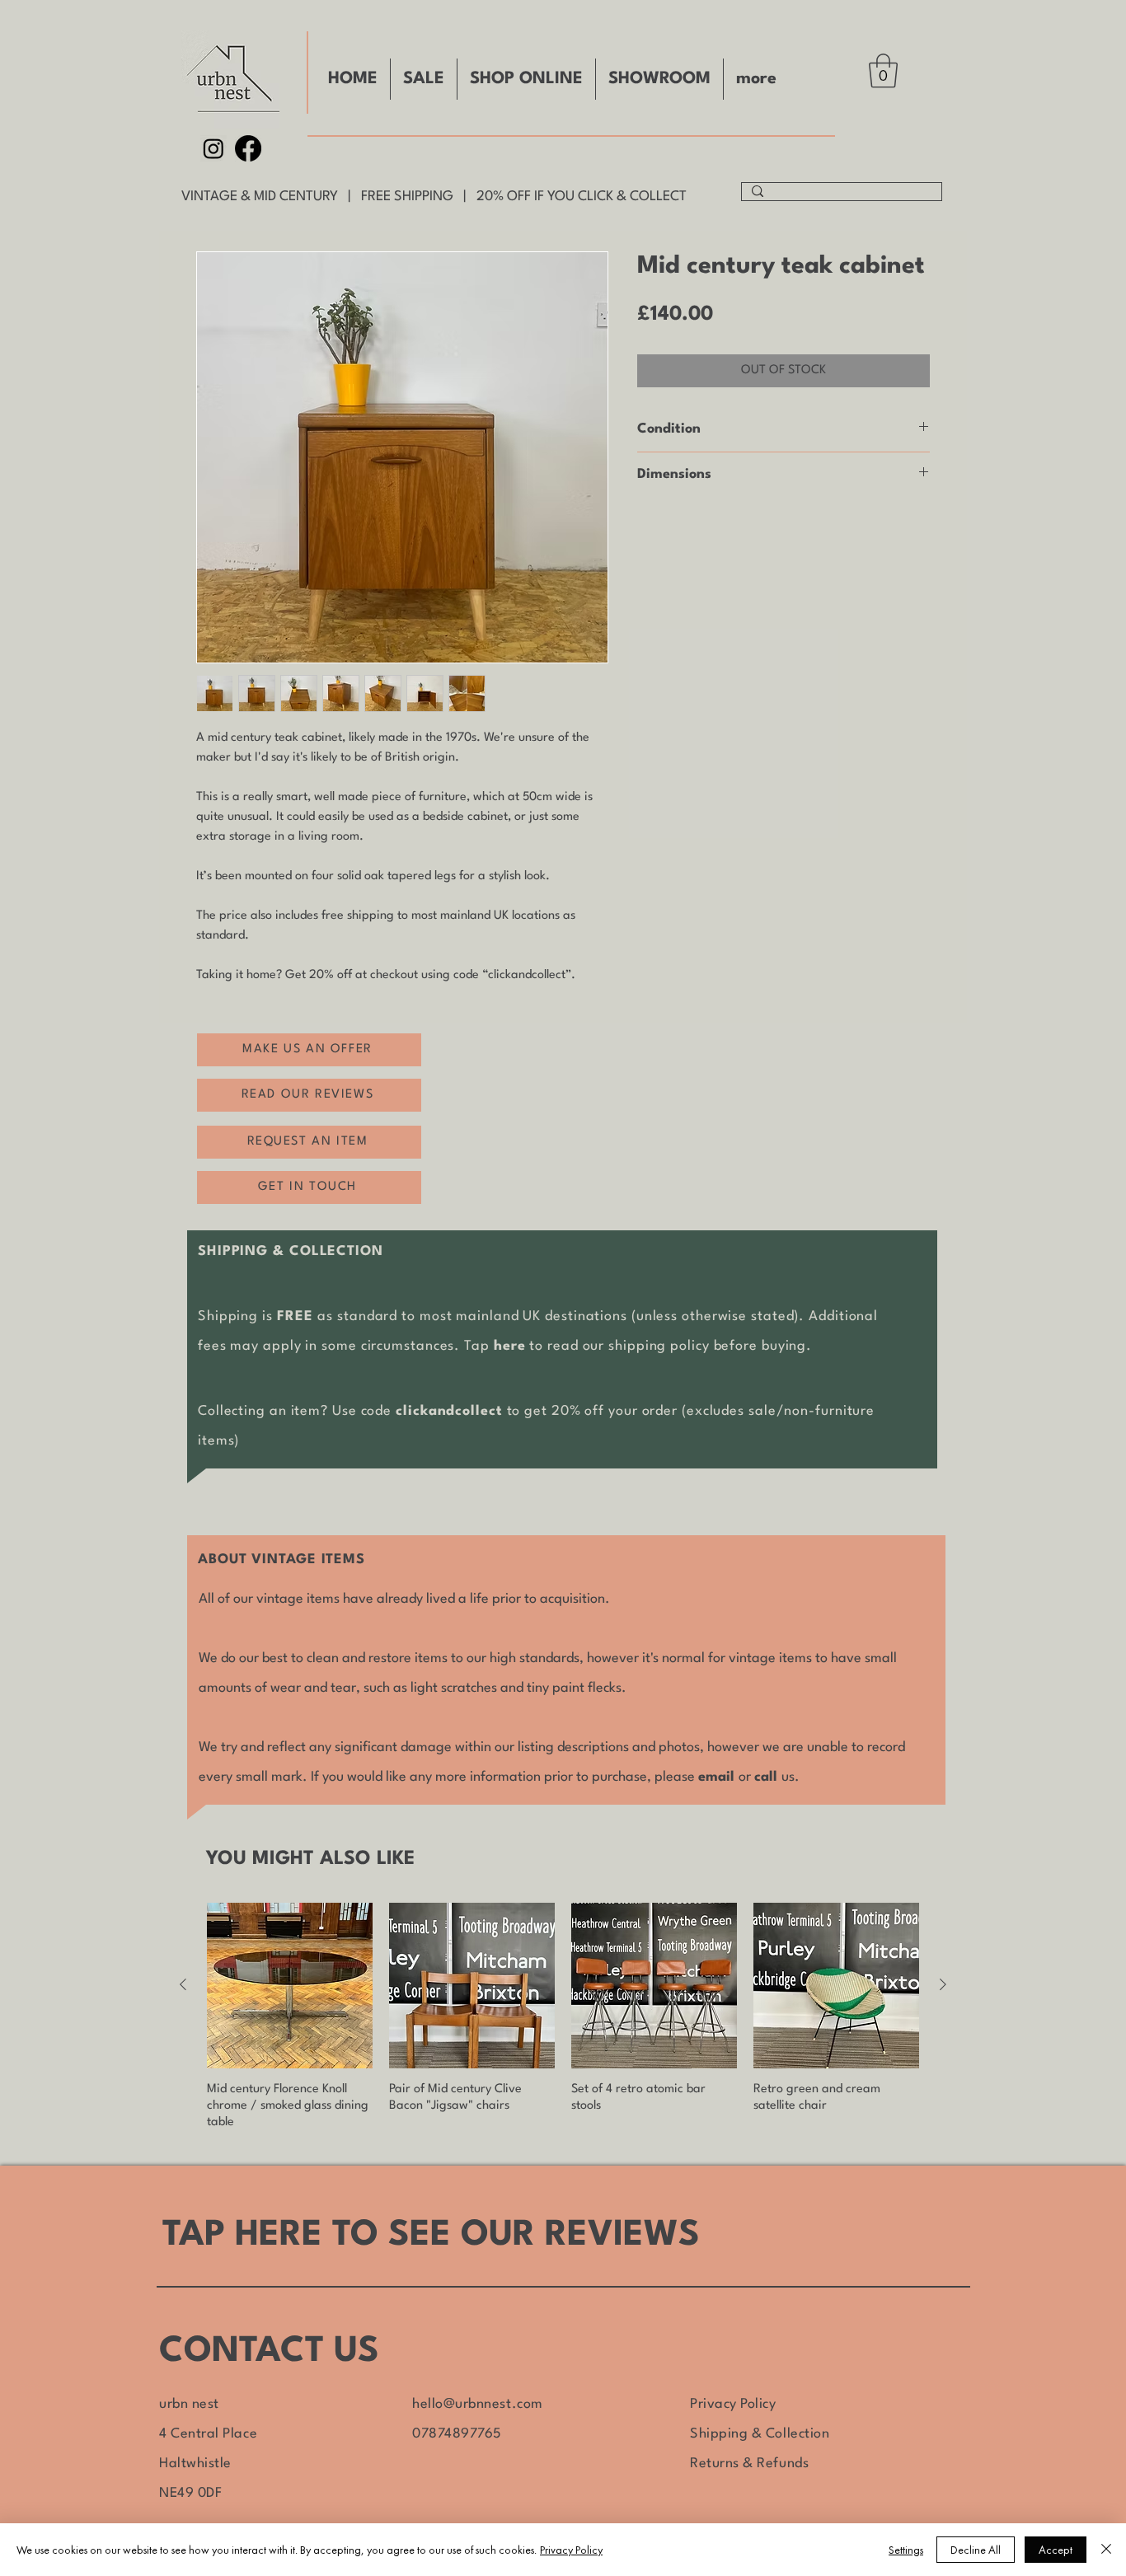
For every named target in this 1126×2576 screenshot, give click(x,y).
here (510, 1346)
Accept (1056, 2550)
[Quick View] (290, 1986)
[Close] (1106, 2550)
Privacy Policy (733, 2404)
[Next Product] (943, 1984)
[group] (563, 2017)
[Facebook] (248, 148)
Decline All (976, 2550)
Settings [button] (906, 2550)
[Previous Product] (183, 1984)
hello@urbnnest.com (478, 2404)
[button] (883, 71)
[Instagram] (213, 148)
